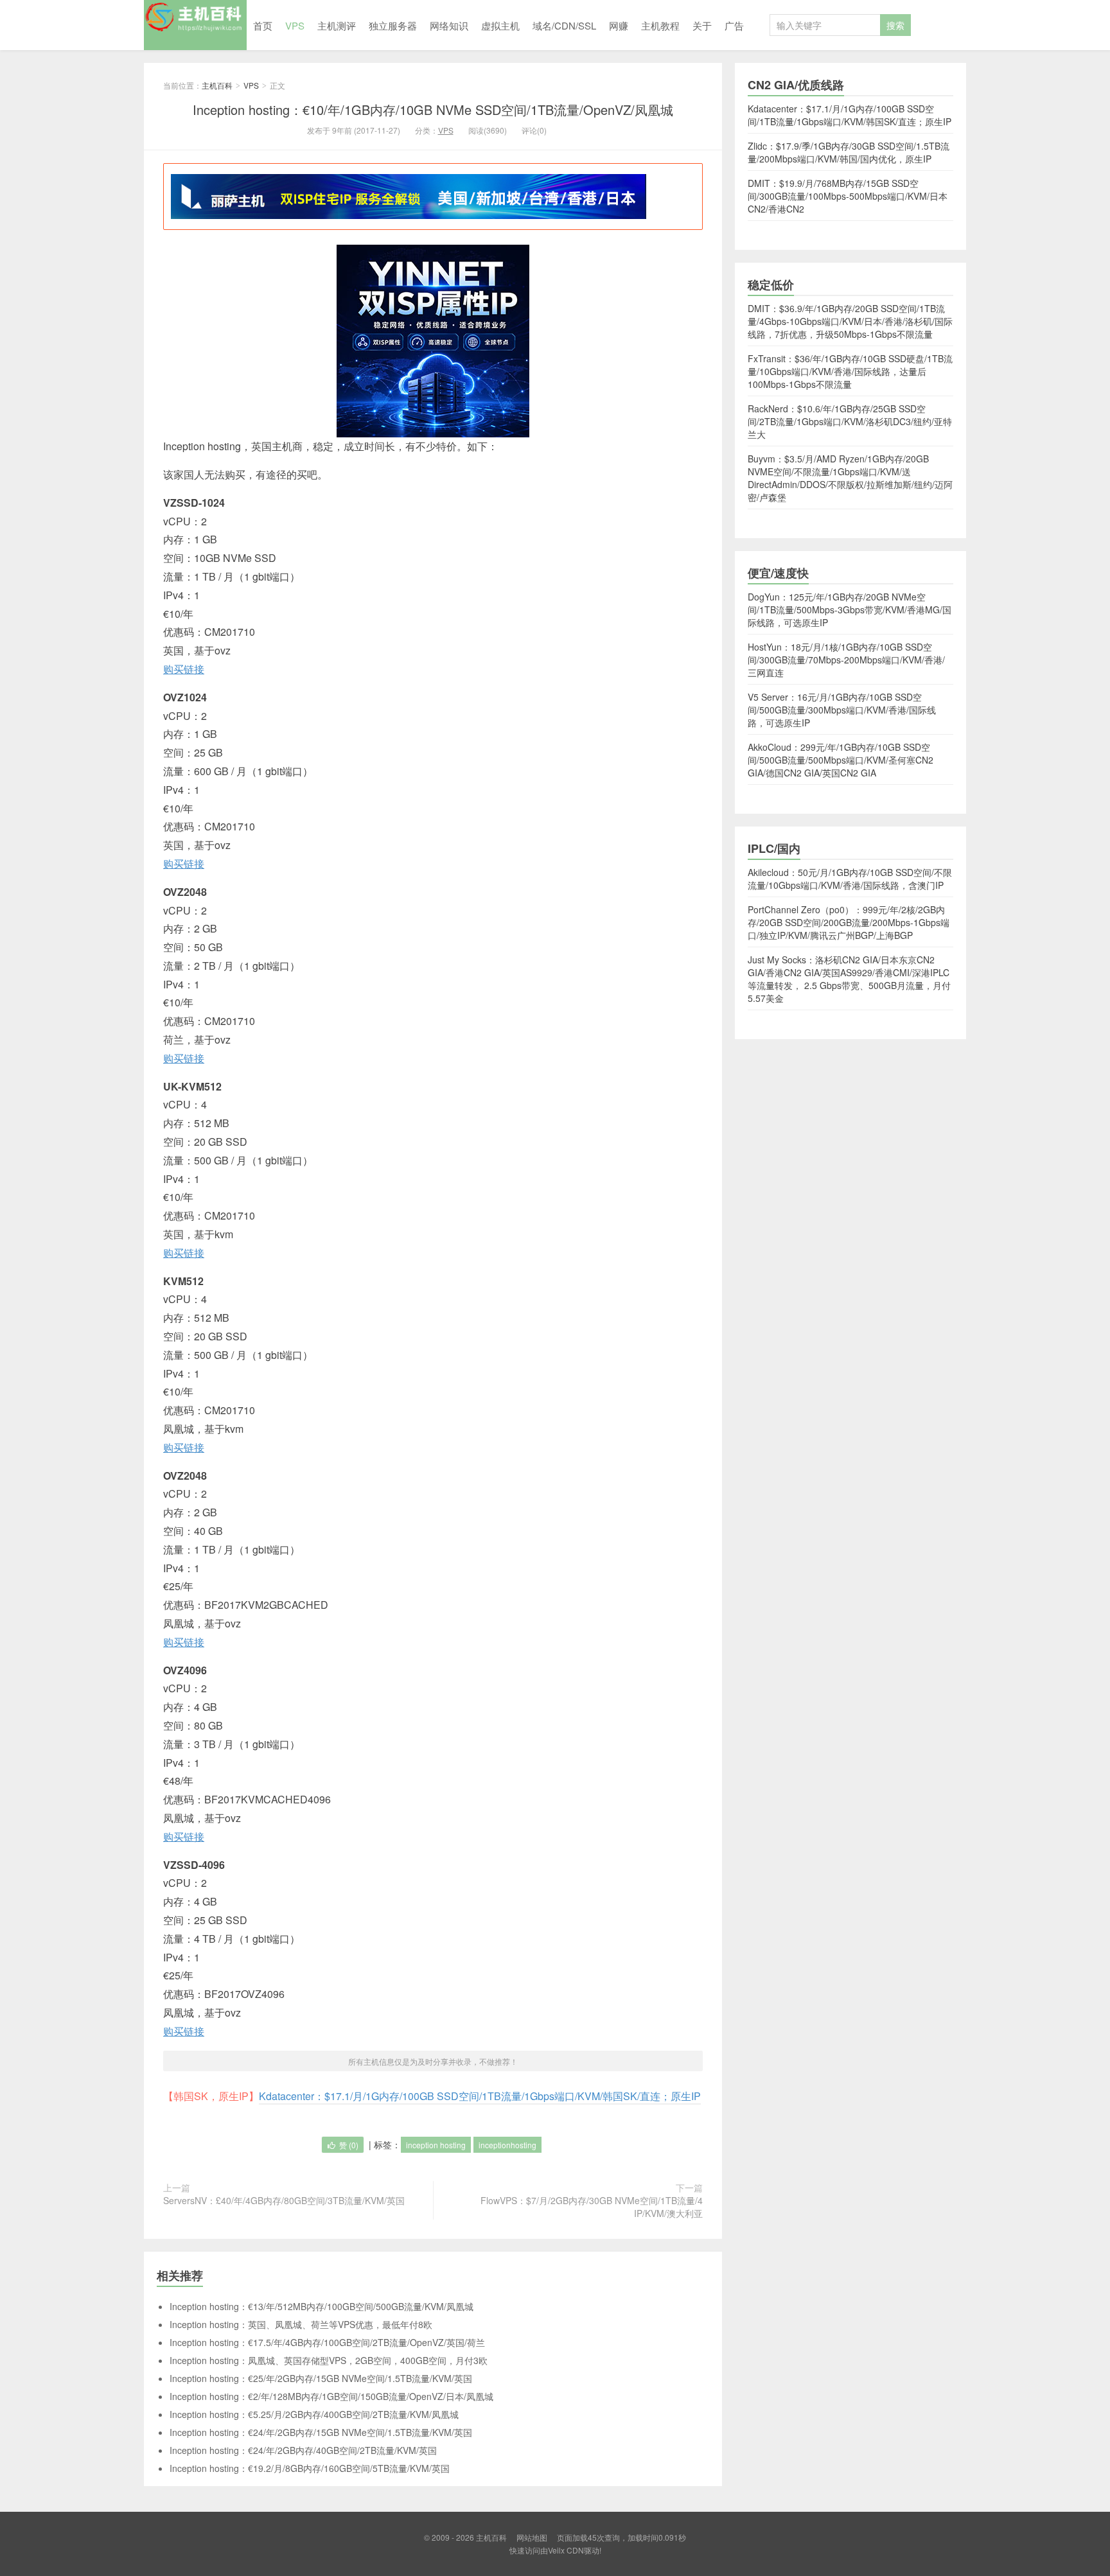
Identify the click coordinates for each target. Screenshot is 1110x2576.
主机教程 (660, 25)
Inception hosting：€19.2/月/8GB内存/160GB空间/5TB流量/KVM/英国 (310, 2468)
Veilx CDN (566, 2550)
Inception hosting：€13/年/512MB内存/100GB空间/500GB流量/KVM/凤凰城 (322, 2306)
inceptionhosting (507, 2145)
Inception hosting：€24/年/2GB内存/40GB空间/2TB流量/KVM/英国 (303, 2450)
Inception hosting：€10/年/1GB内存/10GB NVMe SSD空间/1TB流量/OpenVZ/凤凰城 (433, 110)
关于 (702, 25)
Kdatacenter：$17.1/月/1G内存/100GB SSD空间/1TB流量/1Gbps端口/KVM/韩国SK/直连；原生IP (480, 2096)
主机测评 (337, 25)
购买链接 (184, 669)
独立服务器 (393, 25)
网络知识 (449, 25)
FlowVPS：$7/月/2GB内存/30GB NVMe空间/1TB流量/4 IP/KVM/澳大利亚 (592, 2207)
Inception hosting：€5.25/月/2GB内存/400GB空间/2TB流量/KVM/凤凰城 (314, 2414)
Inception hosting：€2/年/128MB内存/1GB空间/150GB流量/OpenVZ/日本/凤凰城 (331, 2396)
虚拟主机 (500, 25)
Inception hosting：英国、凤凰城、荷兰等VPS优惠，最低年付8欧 (301, 2324)
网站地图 (532, 2537)
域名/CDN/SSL (564, 25)
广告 (734, 25)
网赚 (619, 25)
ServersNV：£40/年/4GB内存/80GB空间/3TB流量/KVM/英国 (284, 2200)
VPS (295, 25)
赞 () (349, 2145)
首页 (263, 25)
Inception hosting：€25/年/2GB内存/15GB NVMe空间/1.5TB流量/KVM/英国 (321, 2378)
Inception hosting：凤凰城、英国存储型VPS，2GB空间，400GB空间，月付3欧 (329, 2360)
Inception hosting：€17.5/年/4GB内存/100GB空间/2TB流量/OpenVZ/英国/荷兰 (327, 2342)
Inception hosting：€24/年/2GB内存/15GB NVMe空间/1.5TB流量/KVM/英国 (321, 2432)
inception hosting (436, 2145)
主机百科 (195, 25)
